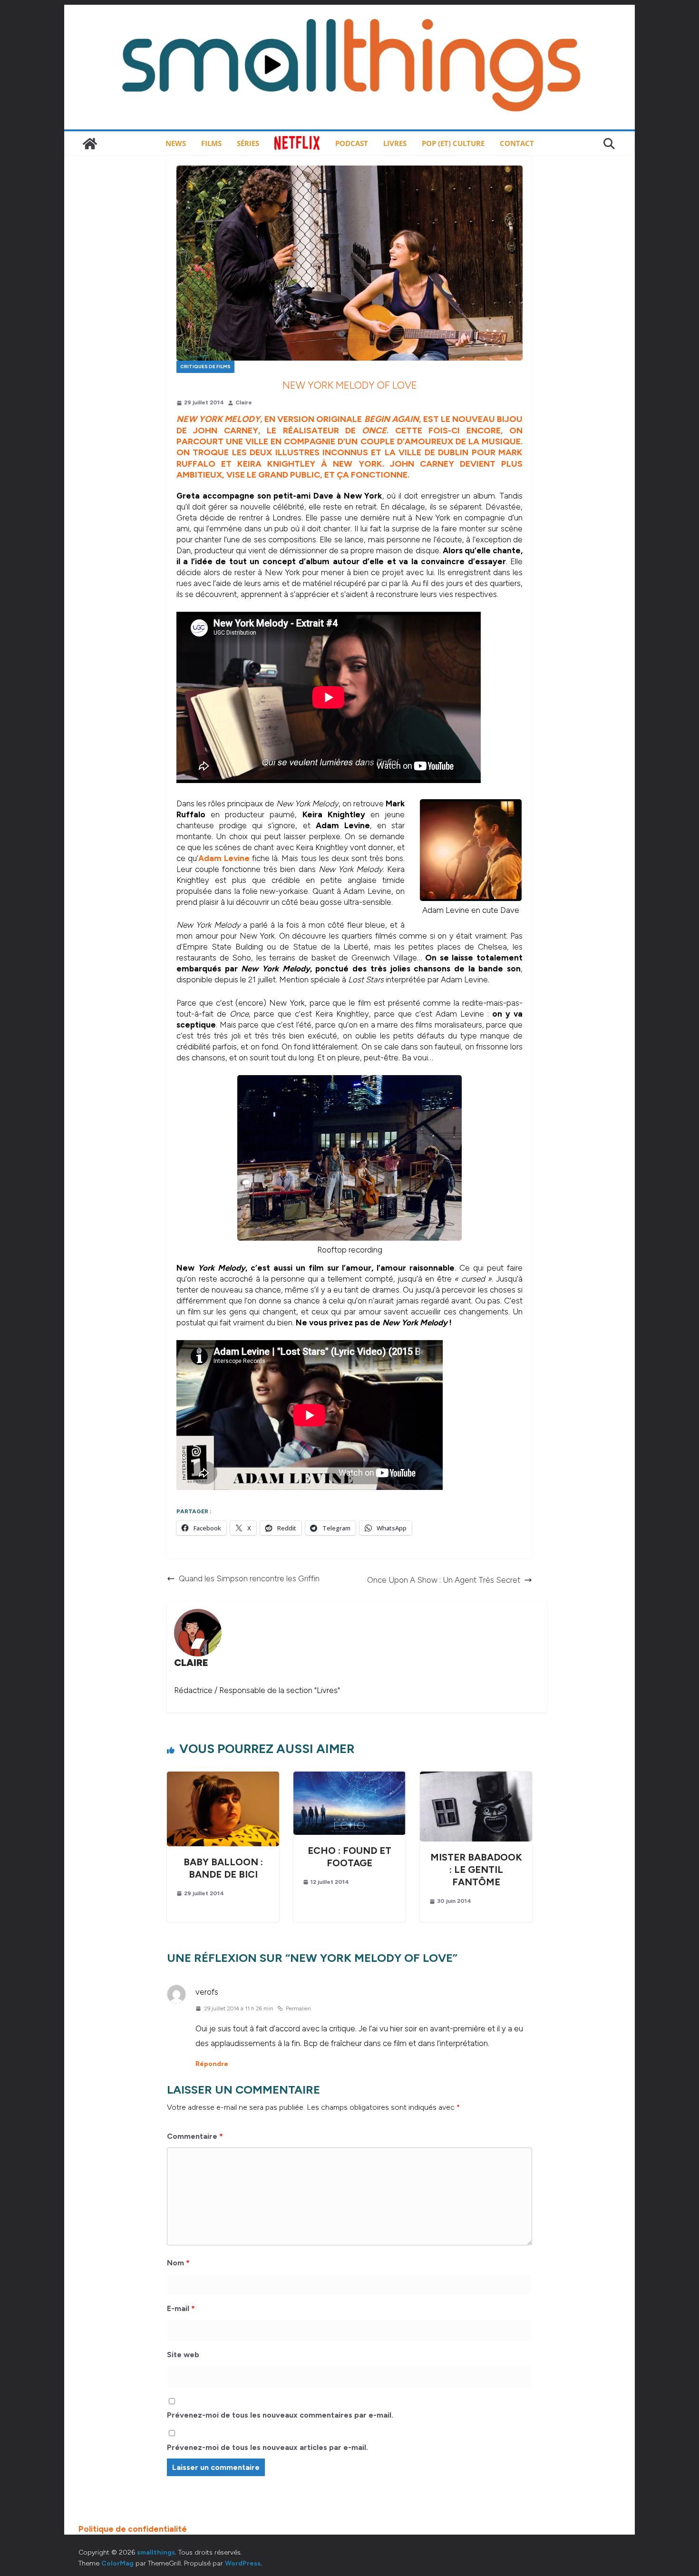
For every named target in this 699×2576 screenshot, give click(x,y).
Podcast (352, 143)
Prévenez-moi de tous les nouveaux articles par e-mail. (267, 2447)
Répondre (212, 2064)
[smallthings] (90, 144)
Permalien (298, 2008)
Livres (395, 143)
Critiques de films (205, 367)
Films (211, 143)
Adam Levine (224, 858)
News (176, 143)
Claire (244, 402)
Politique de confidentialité (133, 2529)
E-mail (181, 2308)
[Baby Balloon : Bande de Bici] (223, 1777)
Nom (178, 2263)
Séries (248, 143)
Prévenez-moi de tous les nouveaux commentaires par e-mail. (280, 2415)
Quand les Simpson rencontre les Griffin (249, 1578)
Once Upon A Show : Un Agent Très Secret (444, 1580)
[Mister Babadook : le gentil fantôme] (476, 1777)
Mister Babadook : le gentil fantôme (476, 1870)
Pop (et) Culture (453, 143)
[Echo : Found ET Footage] (349, 1777)
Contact (517, 143)
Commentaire (195, 2136)
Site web (183, 2355)
